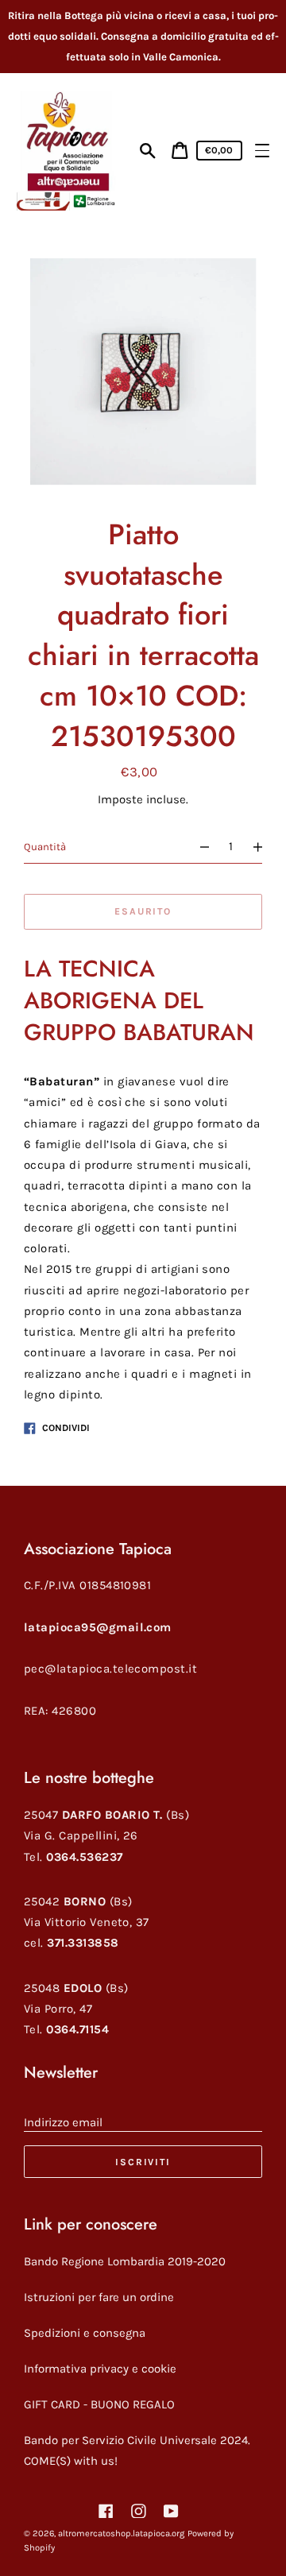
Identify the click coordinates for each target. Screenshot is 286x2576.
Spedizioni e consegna (85, 2333)
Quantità (45, 847)
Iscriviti (143, 2162)
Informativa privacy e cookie (100, 2369)
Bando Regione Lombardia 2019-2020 (125, 2261)
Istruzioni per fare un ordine (99, 2297)
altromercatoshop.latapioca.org (121, 2533)
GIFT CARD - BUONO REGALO (99, 2404)
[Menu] (262, 151)
